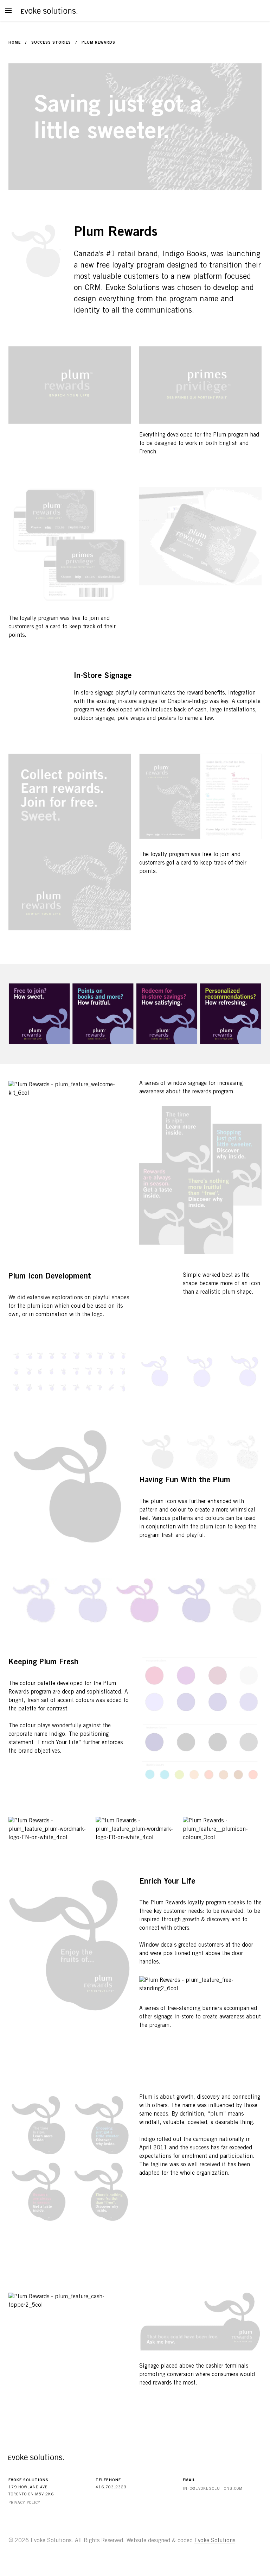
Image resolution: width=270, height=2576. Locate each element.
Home (15, 43)
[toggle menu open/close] (8, 11)
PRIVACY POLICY (24, 2503)
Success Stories (51, 43)
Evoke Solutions (215, 2541)
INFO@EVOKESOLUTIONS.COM (213, 2489)
